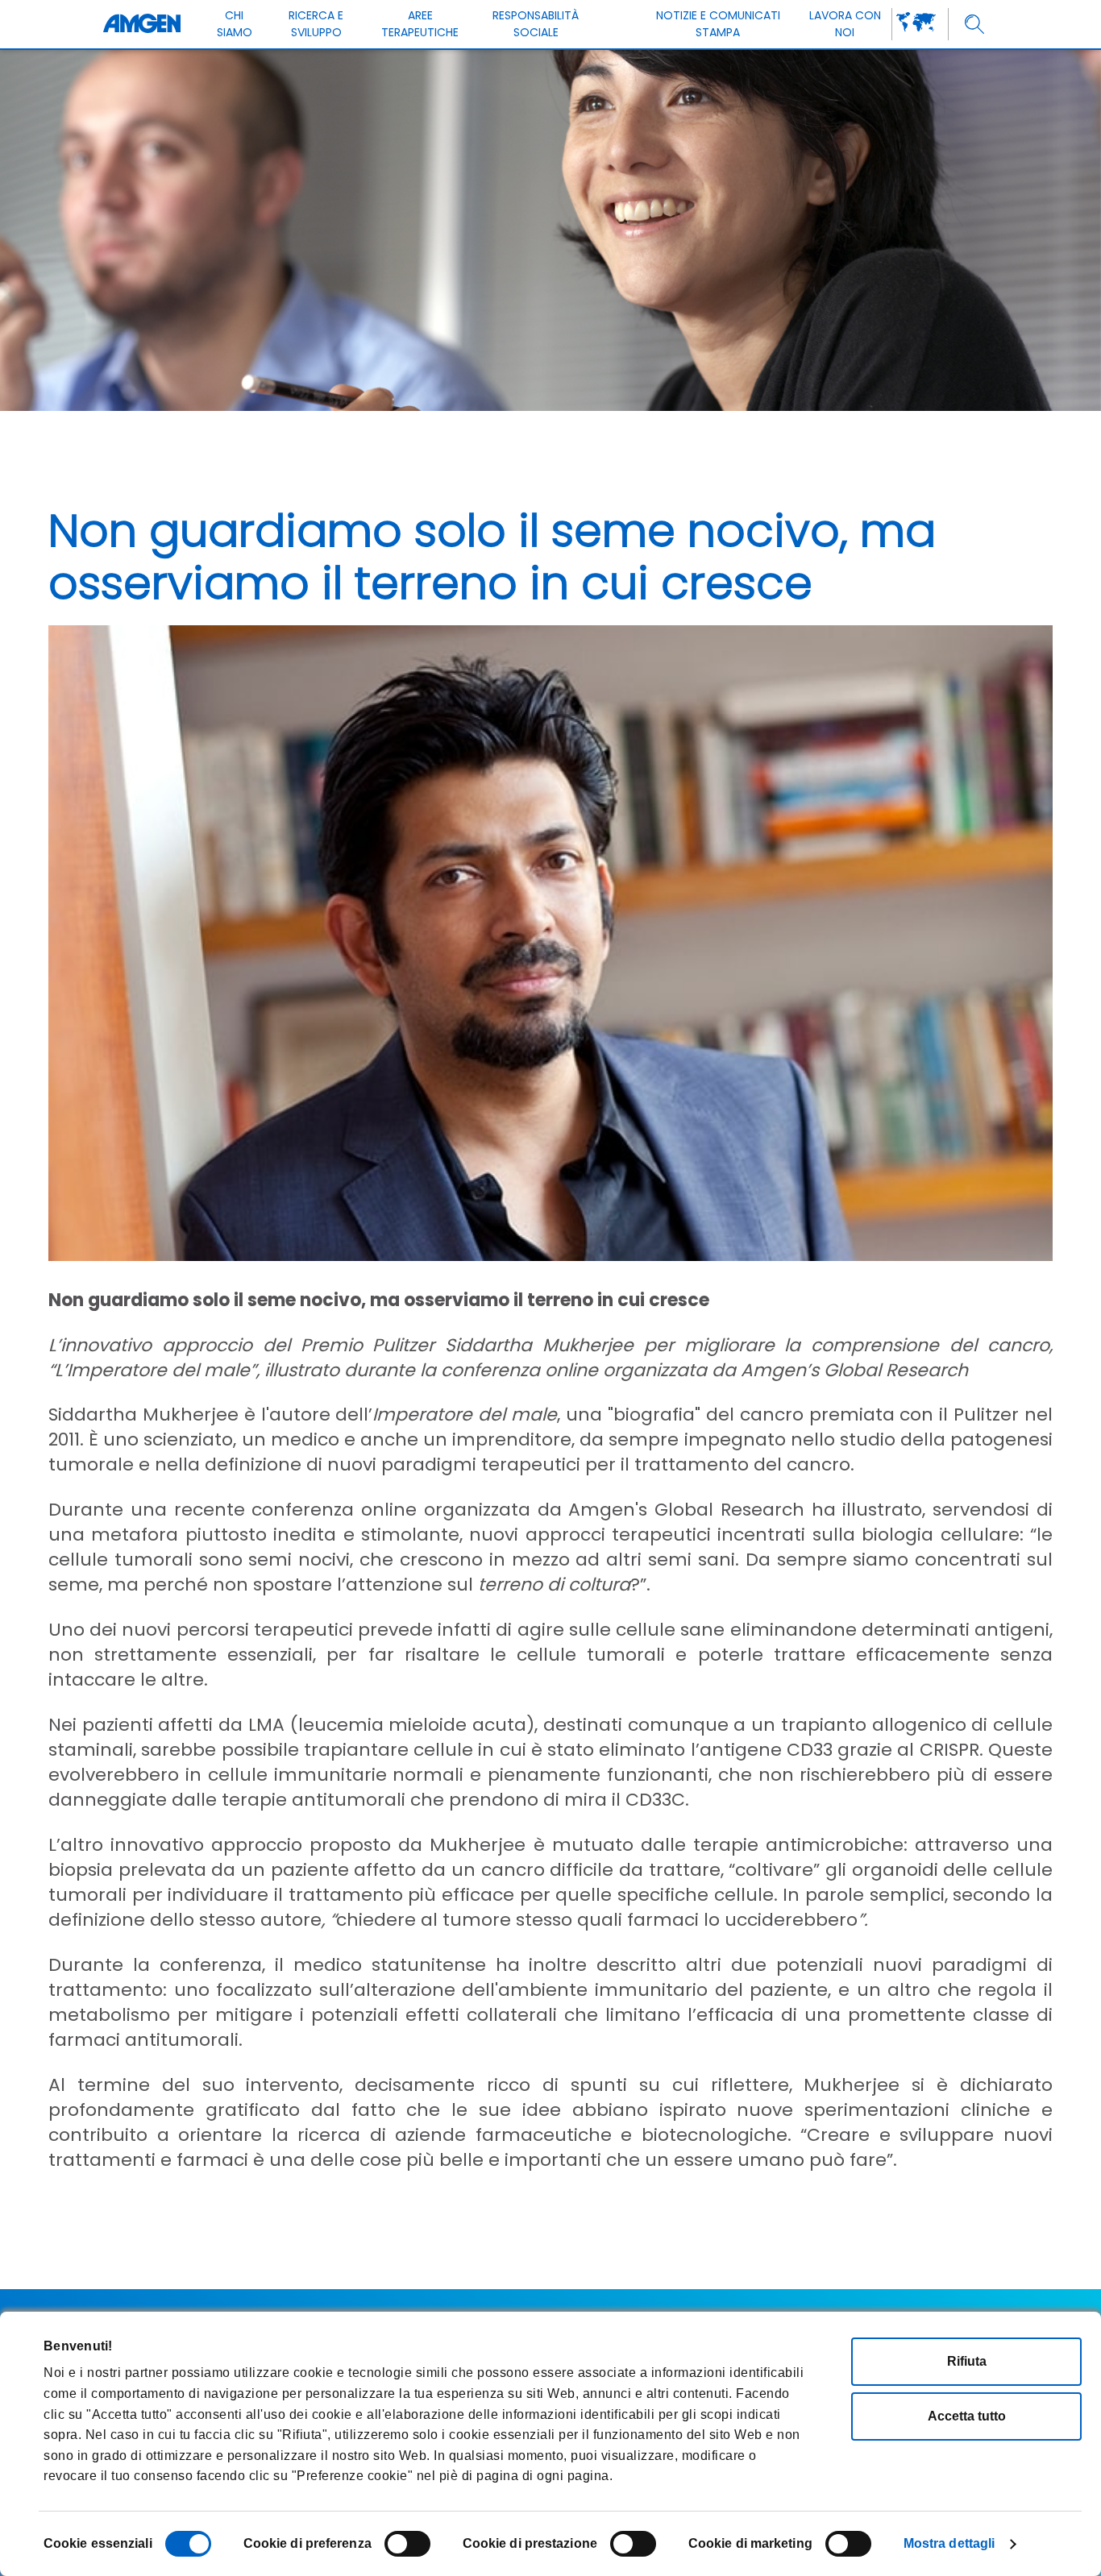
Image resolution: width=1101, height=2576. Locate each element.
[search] (975, 25)
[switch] (407, 2544)
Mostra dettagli (949, 2543)
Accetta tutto (967, 2416)
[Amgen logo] (142, 24)
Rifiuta (967, 2361)
